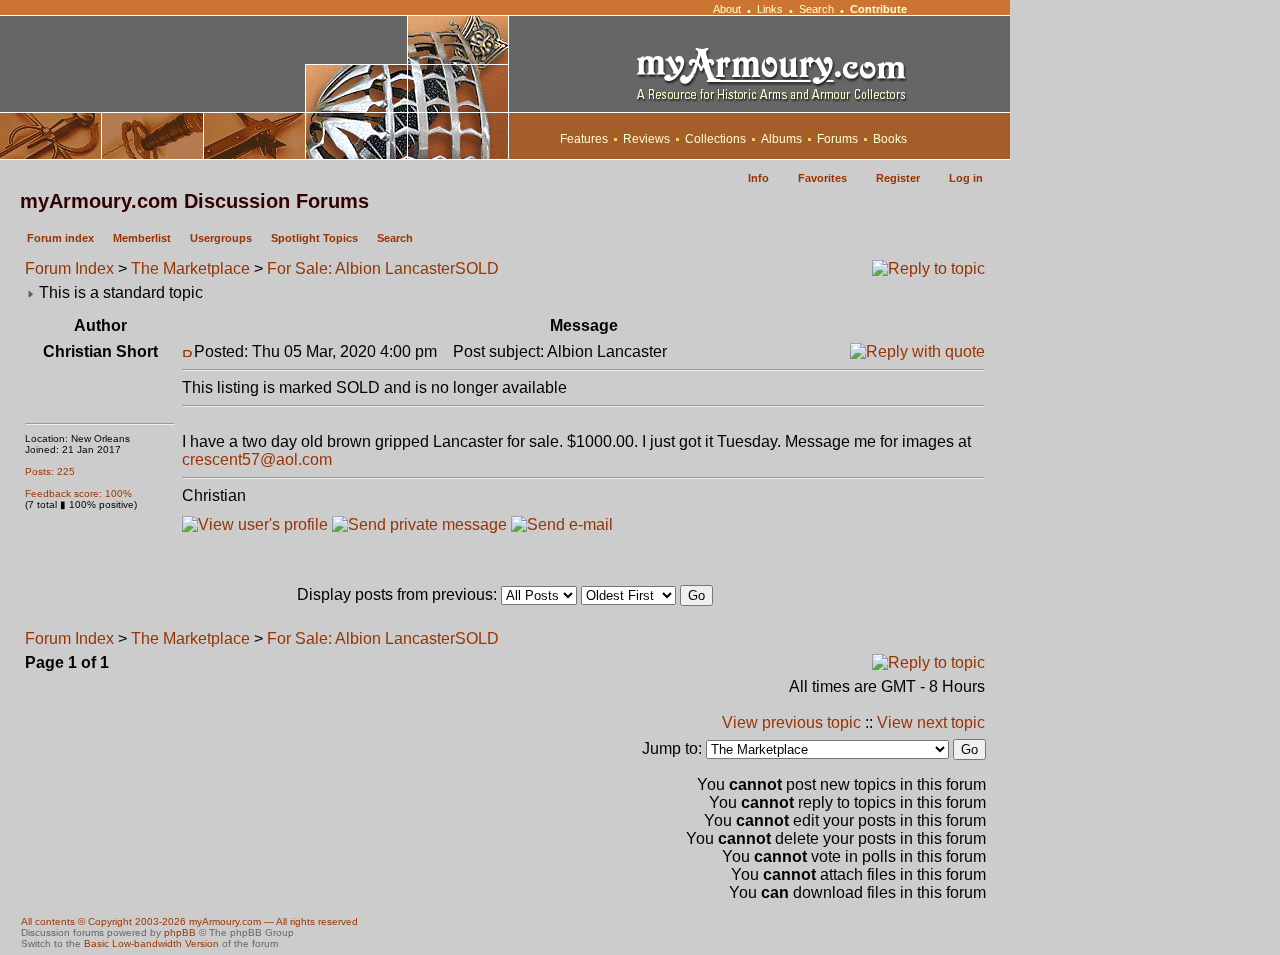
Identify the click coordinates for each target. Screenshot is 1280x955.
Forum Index (69, 268)
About (727, 9)
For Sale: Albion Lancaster (361, 268)
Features (584, 139)
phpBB (180, 932)
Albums (781, 139)
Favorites (822, 178)
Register (898, 178)
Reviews (646, 139)
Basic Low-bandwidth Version (151, 943)
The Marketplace (190, 268)
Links (770, 9)
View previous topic (791, 722)
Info (758, 178)
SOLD (477, 268)
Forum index (60, 238)
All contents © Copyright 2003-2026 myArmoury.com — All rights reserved (189, 921)
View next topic (931, 722)
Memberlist (142, 238)
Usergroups (221, 238)
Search (816, 9)
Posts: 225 (50, 471)
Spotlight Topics (314, 238)
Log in (966, 178)
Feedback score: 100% (78, 493)
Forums (837, 139)
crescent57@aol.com (257, 459)
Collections (715, 139)
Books (890, 139)
